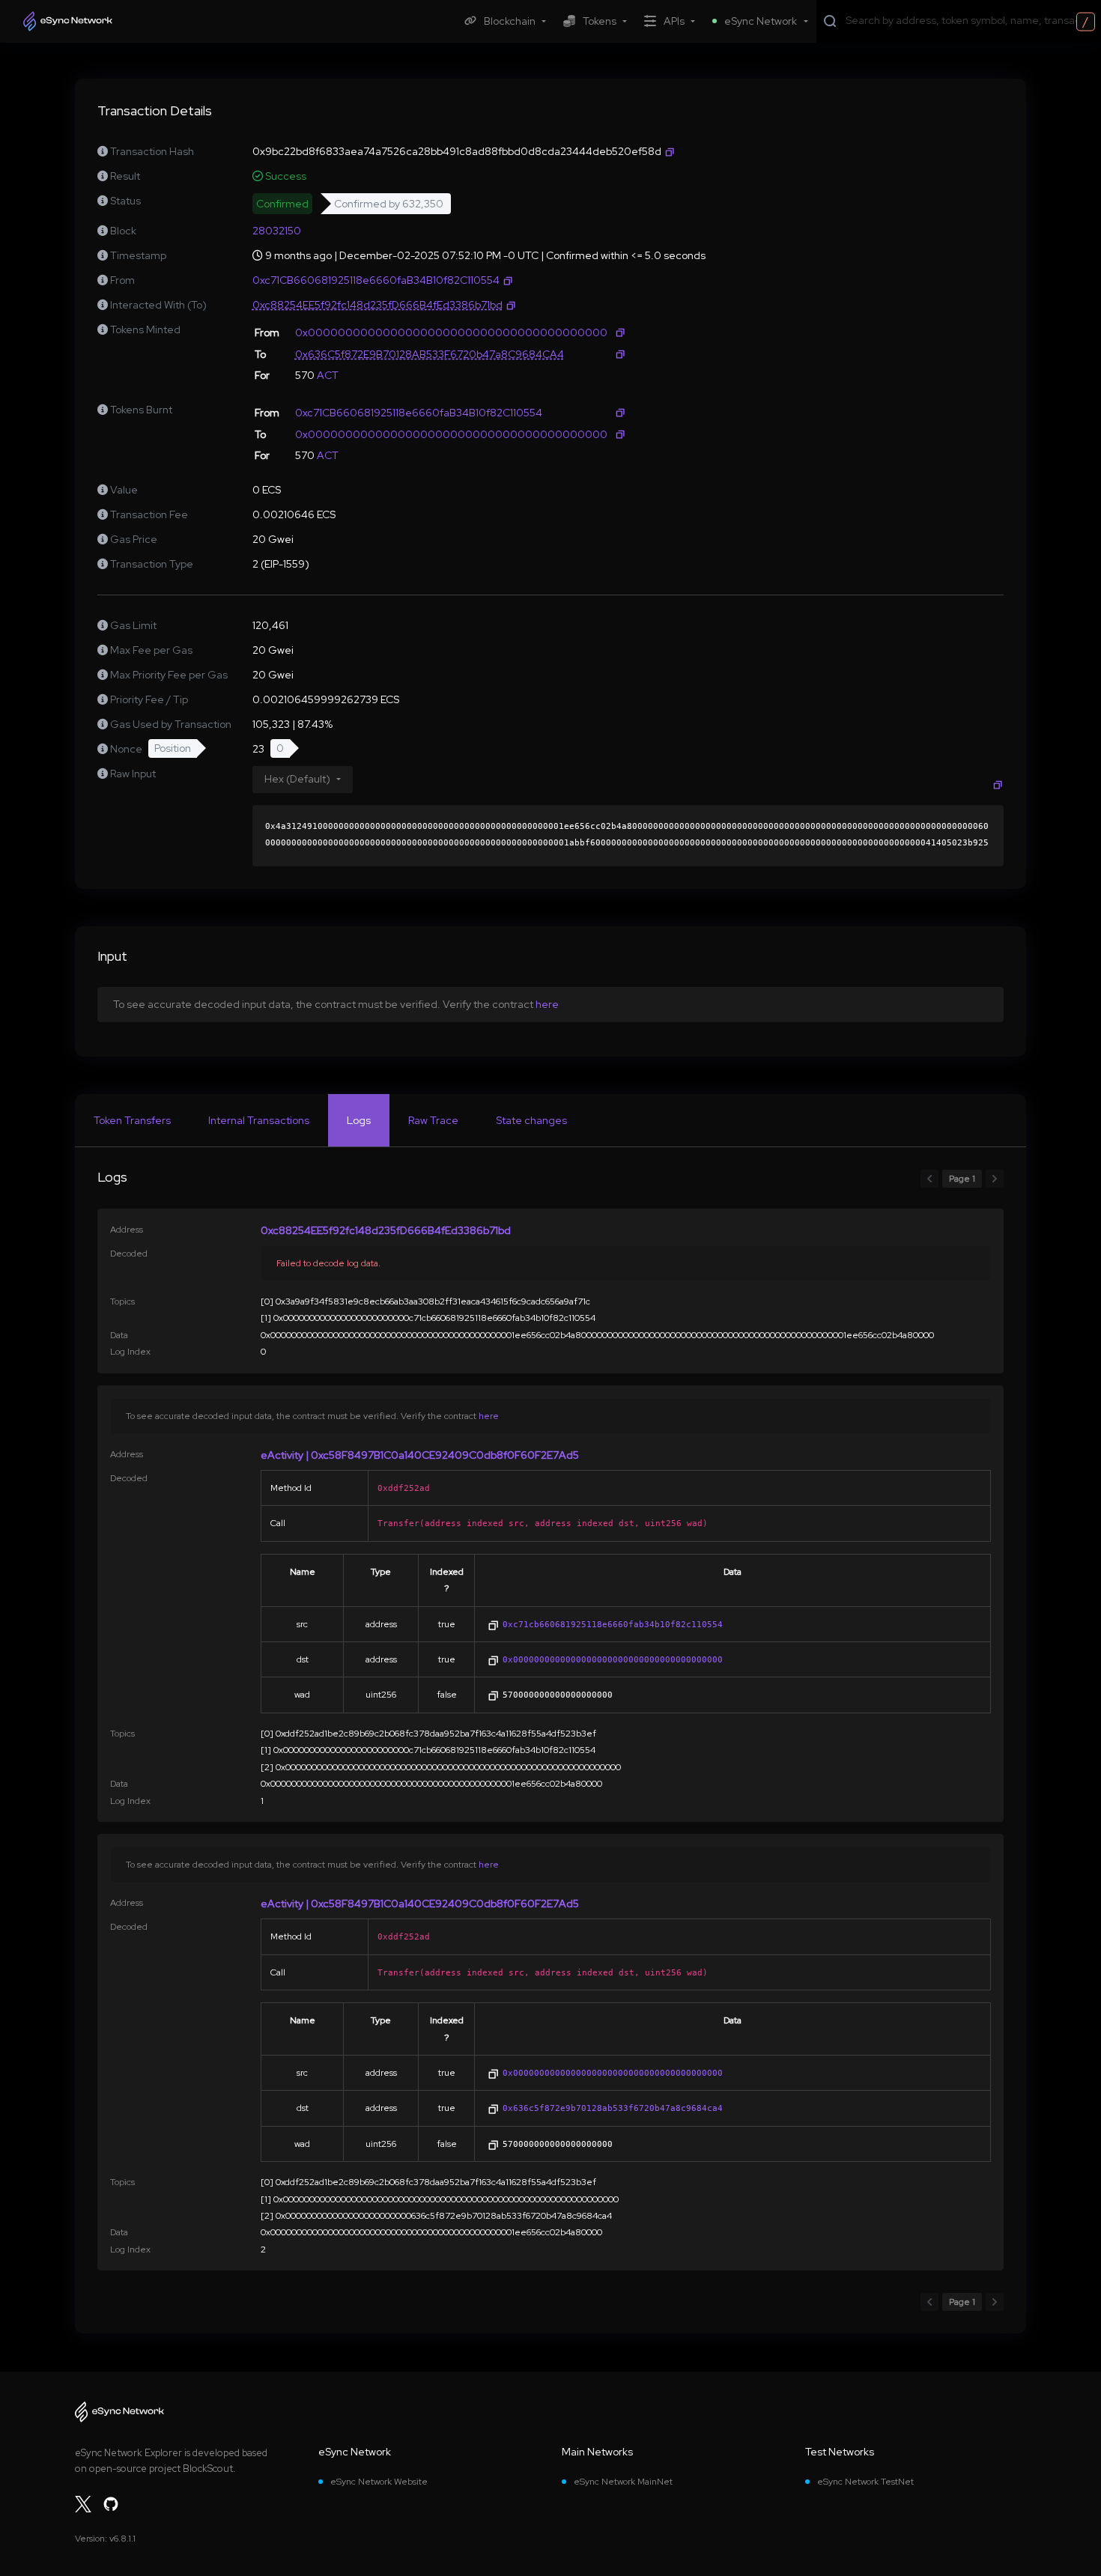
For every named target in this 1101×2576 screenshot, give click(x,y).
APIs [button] (674, 21)
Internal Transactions (259, 1120)
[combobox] (970, 20)
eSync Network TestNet (865, 2482)
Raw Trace (433, 1120)
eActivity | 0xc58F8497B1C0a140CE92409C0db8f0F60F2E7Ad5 (420, 1455)
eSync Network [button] (761, 21)
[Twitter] (83, 2504)
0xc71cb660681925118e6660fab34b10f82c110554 (613, 1624)
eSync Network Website (379, 2482)
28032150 (277, 231)
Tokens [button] (600, 21)
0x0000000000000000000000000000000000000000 (613, 1659)
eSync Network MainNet (623, 2482)
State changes (531, 1120)
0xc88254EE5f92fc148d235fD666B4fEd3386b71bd (386, 1230)
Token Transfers (132, 1120)
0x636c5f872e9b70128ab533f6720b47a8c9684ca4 (613, 2108)
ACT (328, 375)
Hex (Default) (297, 779)
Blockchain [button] (510, 21)
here (547, 1004)
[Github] (111, 2504)
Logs (359, 1120)
